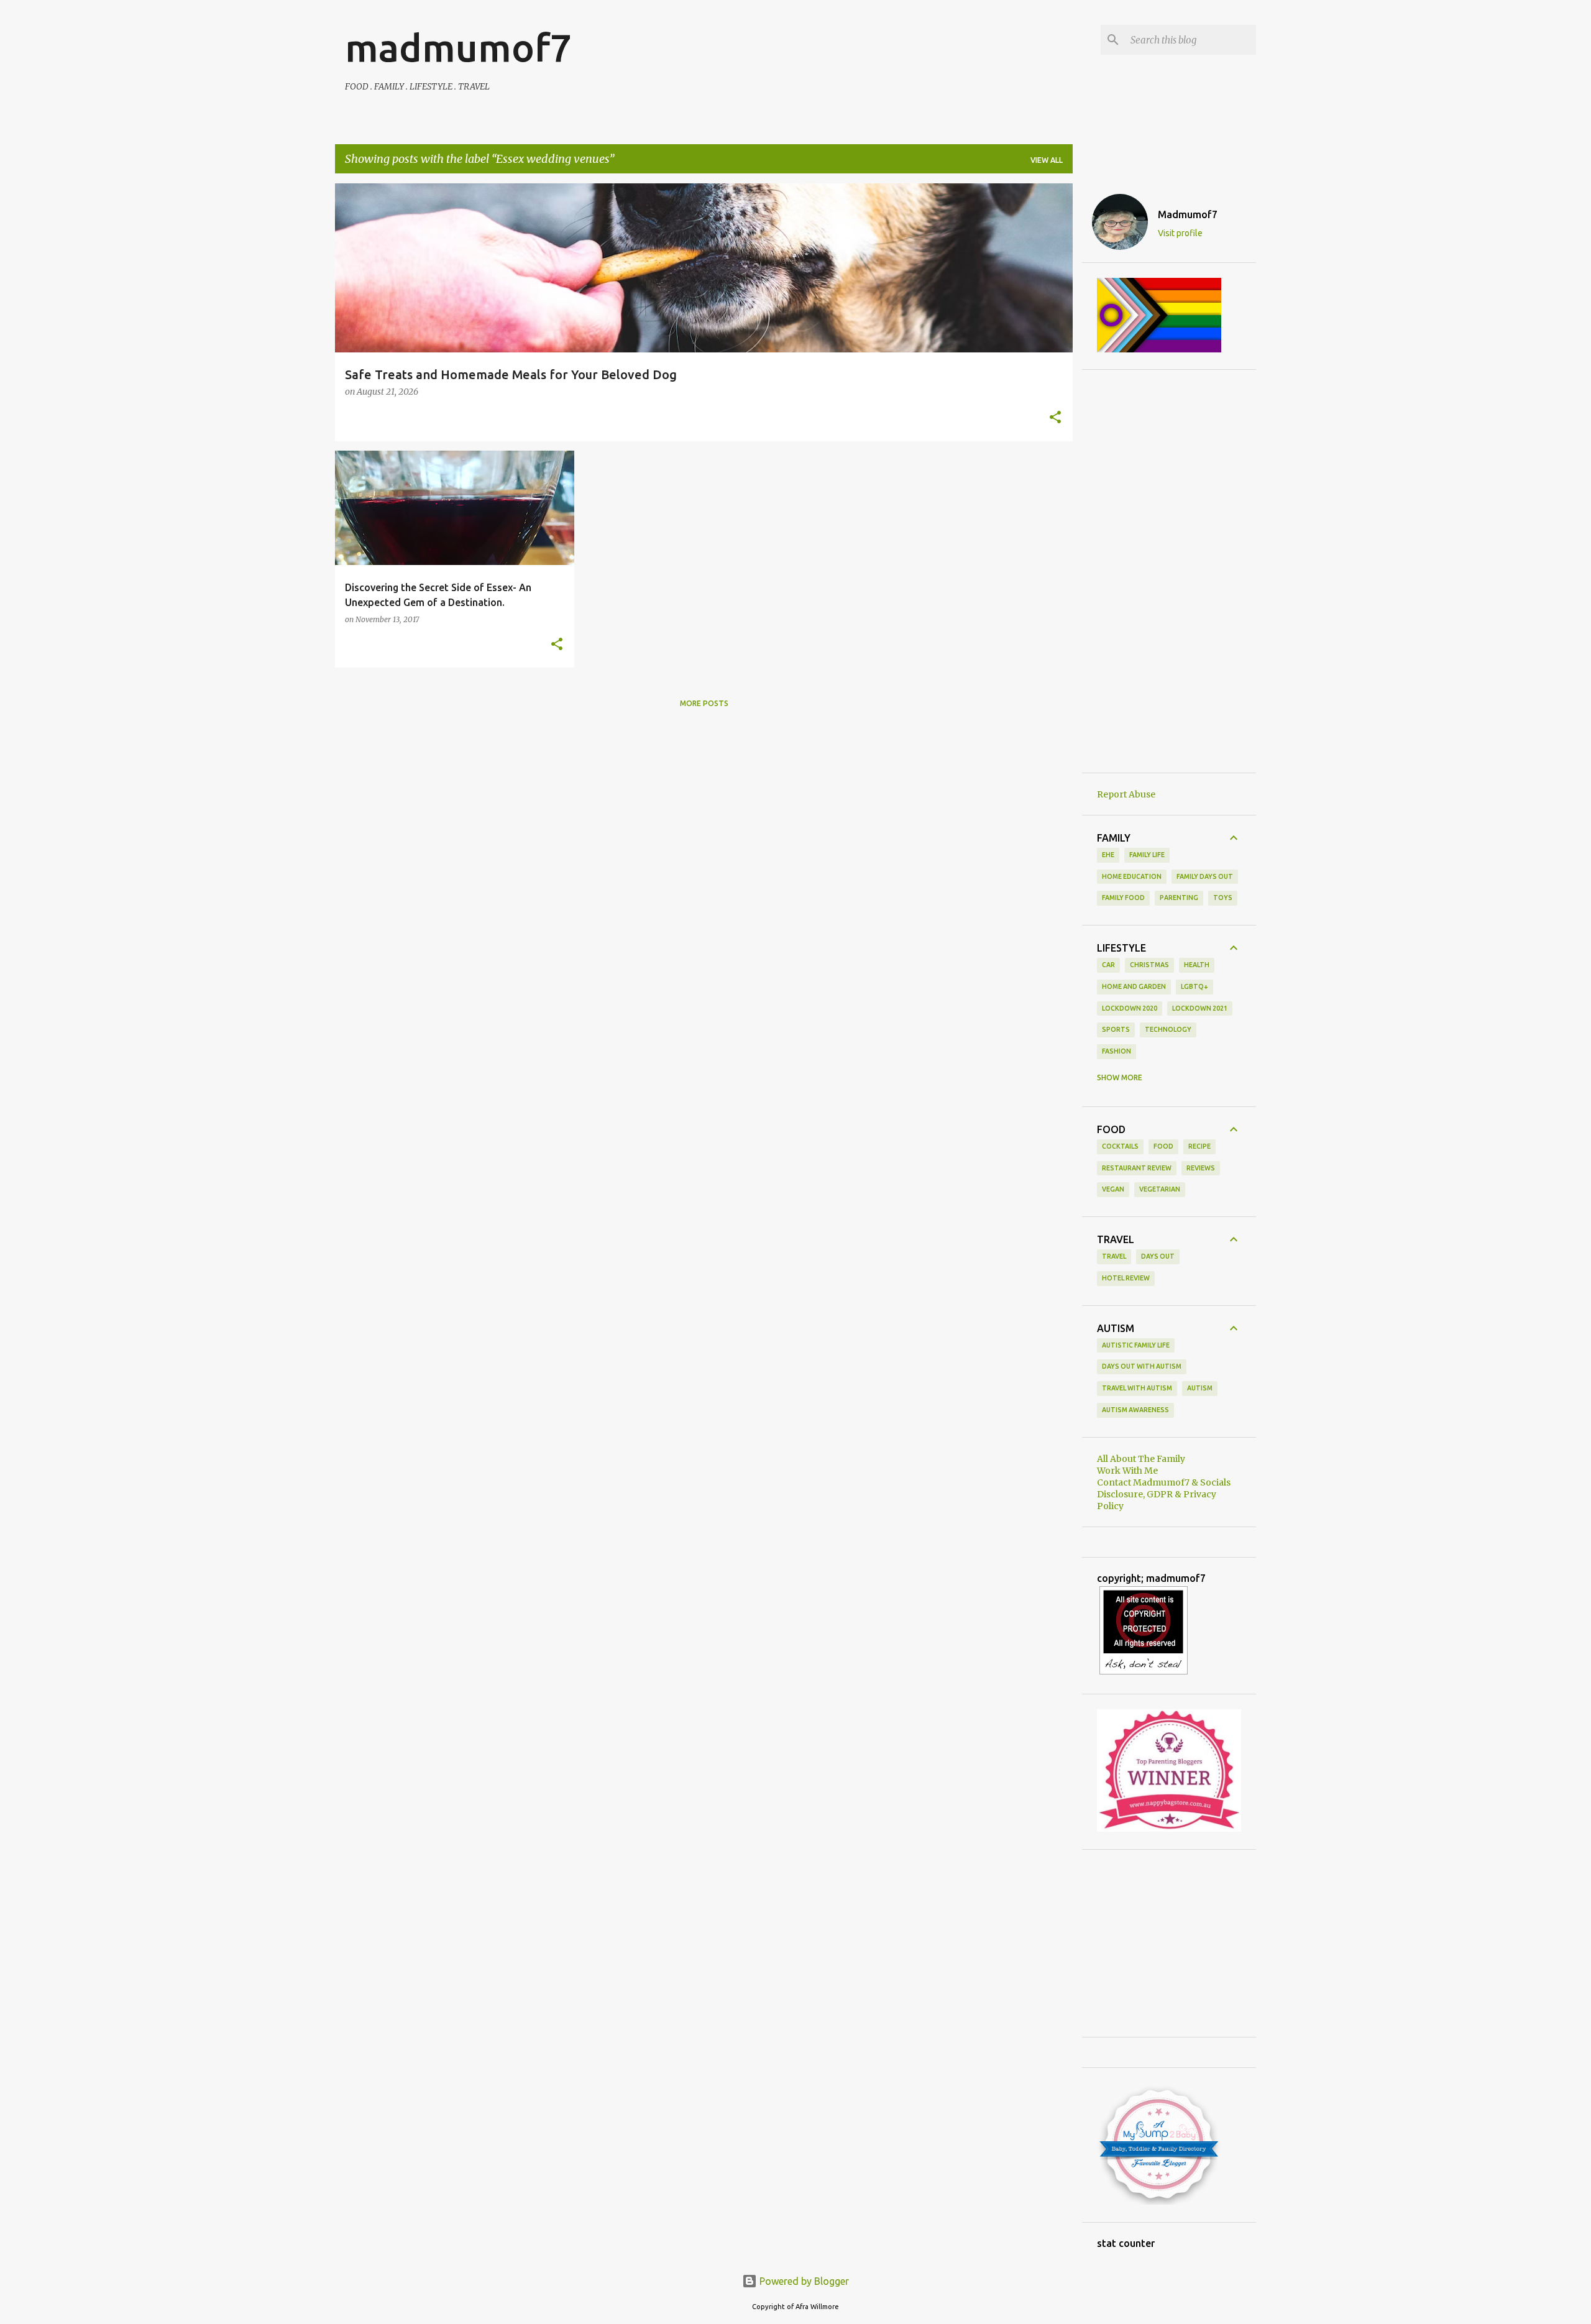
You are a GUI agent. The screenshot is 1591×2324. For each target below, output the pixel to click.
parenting (1179, 898)
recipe (1199, 1146)
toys (1223, 898)
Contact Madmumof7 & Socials (1164, 1482)
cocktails (1120, 1146)
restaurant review (1137, 1168)
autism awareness (1135, 1410)
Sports (1116, 1029)
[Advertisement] (1169, 571)
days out (1158, 1256)
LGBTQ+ (1194, 986)
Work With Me (1127, 1471)
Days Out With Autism (1142, 1366)
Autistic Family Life (1136, 1345)
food (1163, 1146)
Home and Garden (1134, 986)
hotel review (1126, 1278)
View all (1047, 160)
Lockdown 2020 (1130, 1008)
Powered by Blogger (803, 2281)
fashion (1116, 1051)
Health (1197, 965)
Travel (1114, 1256)
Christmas (1149, 965)
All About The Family (1141, 1459)
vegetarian (1160, 1189)
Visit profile (1180, 233)
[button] (1055, 418)
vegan (1113, 1189)
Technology (1168, 1029)
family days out (1205, 876)
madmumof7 (458, 47)
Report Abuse (1126, 794)
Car (1108, 965)
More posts (704, 703)
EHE (1108, 855)
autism (1200, 1388)
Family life (1147, 855)
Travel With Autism (1137, 1388)
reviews (1201, 1168)
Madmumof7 (1188, 214)
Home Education (1132, 876)
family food (1123, 898)
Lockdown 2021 (1200, 1008)
